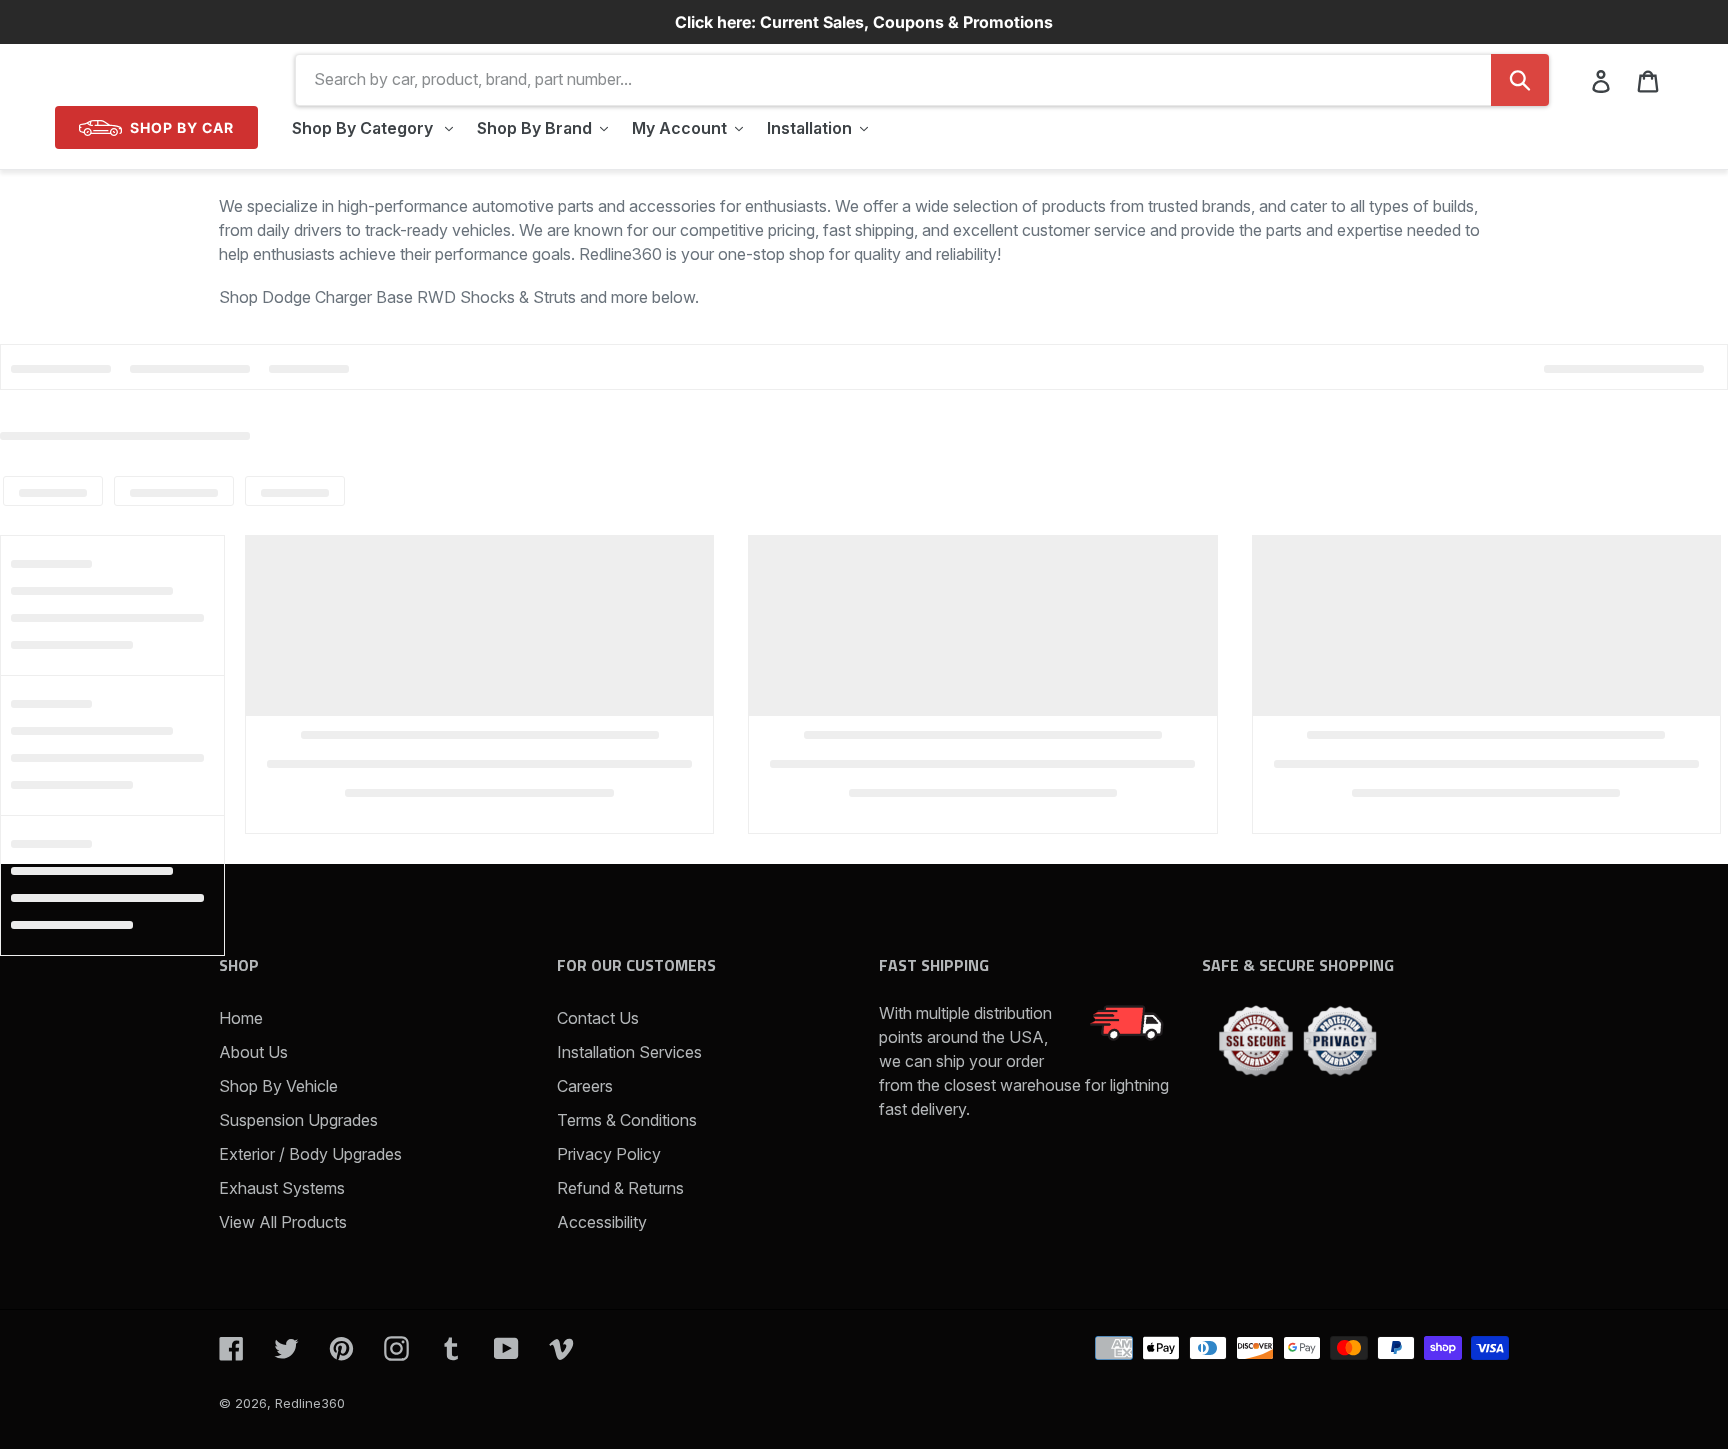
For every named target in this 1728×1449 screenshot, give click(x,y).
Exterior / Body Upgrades (310, 1154)
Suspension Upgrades (298, 1120)
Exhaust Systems (282, 1188)
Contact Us (598, 1018)
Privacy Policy (609, 1154)
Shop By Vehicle (278, 1086)
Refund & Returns (620, 1188)
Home (241, 1018)
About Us (253, 1052)
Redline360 (310, 1403)
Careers (585, 1086)
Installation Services (629, 1052)
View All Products (283, 1222)
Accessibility (602, 1222)
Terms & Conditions (627, 1120)
